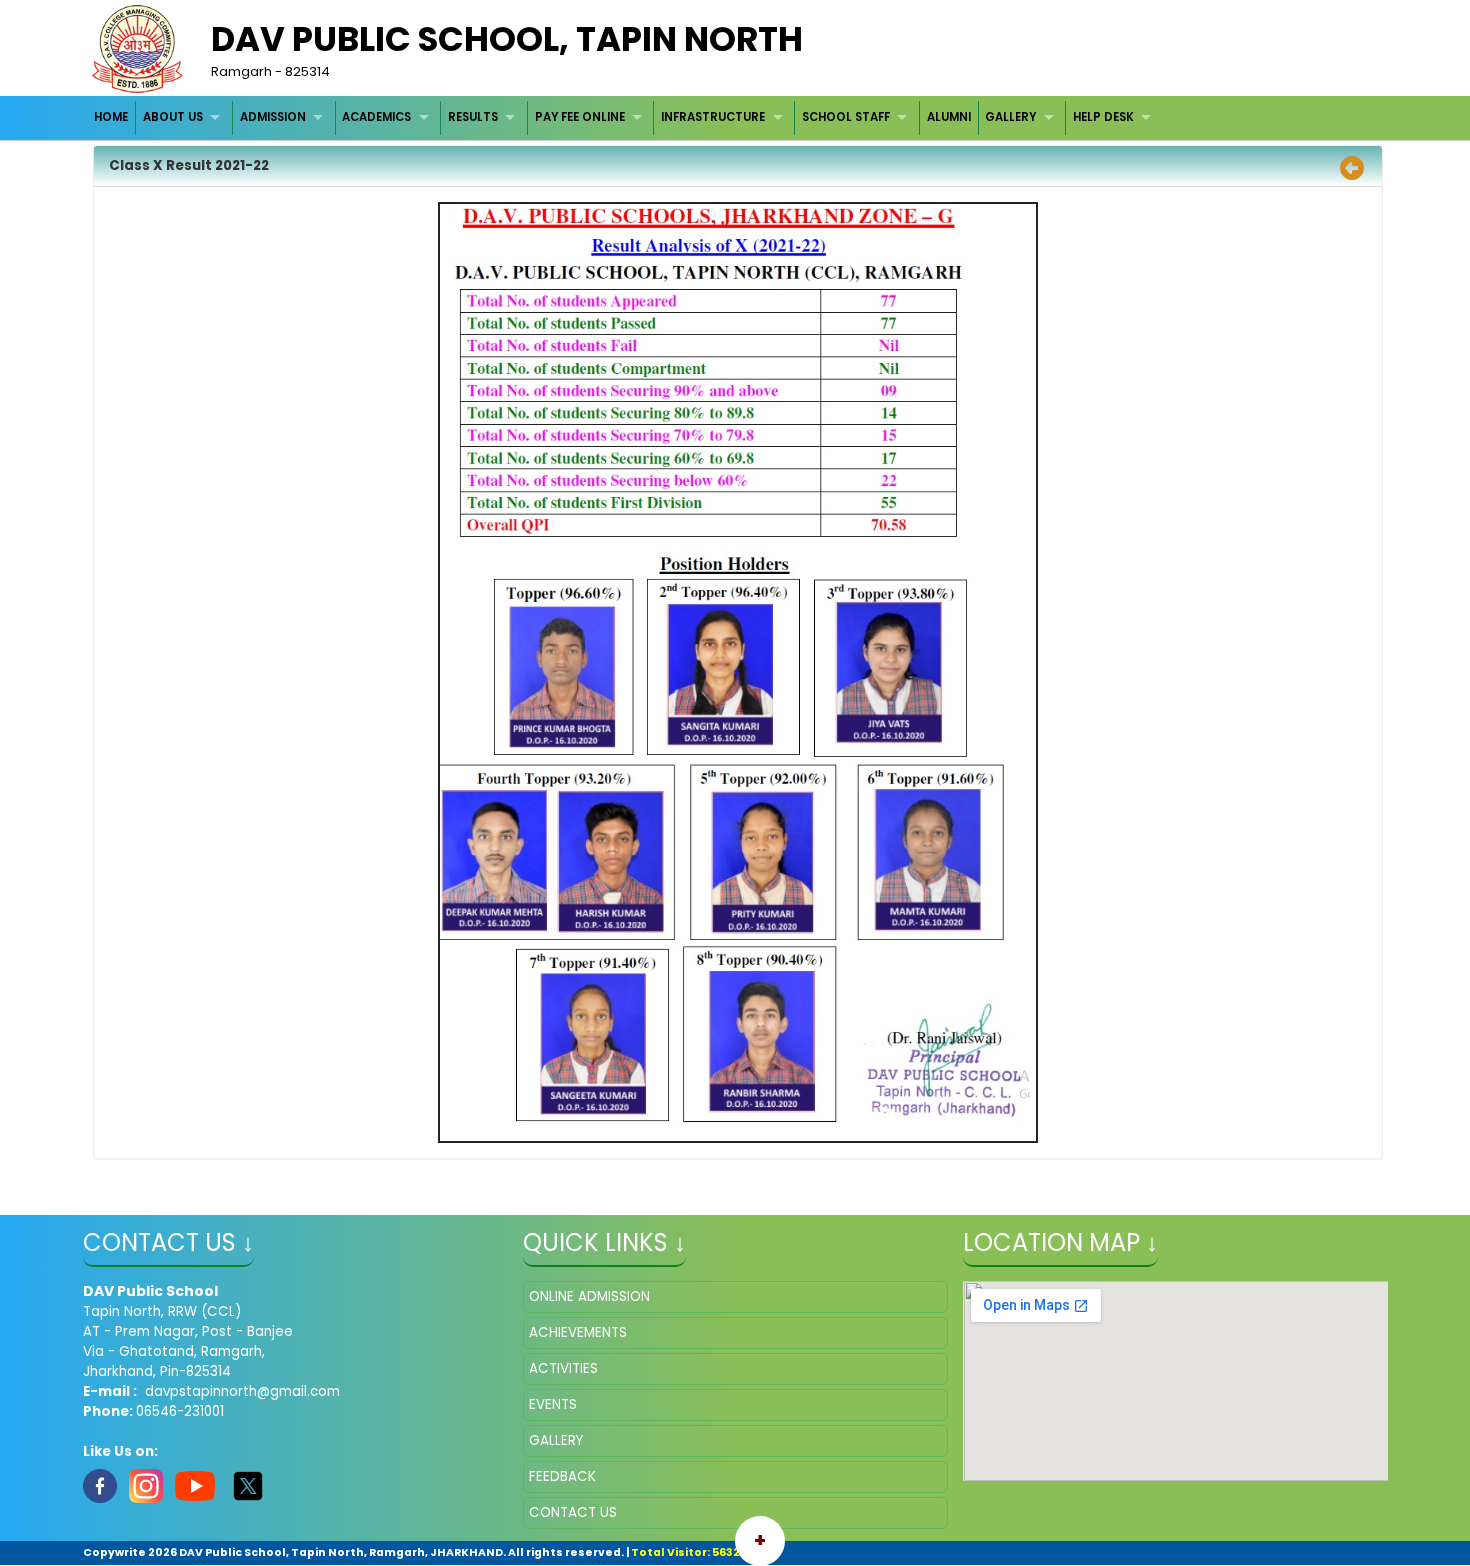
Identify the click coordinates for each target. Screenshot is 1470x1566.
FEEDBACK (562, 1476)
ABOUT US (173, 117)
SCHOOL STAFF (846, 117)
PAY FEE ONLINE (580, 117)
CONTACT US (573, 1512)
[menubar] (625, 117)
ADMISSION (273, 117)
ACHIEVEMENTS (578, 1332)
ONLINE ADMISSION (589, 1296)
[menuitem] (112, 117)
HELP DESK (1103, 117)
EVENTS (553, 1404)
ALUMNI (949, 117)
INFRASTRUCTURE (713, 117)
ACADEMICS (376, 117)
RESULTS (473, 117)
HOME (111, 117)
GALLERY (1010, 117)
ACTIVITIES (563, 1368)
